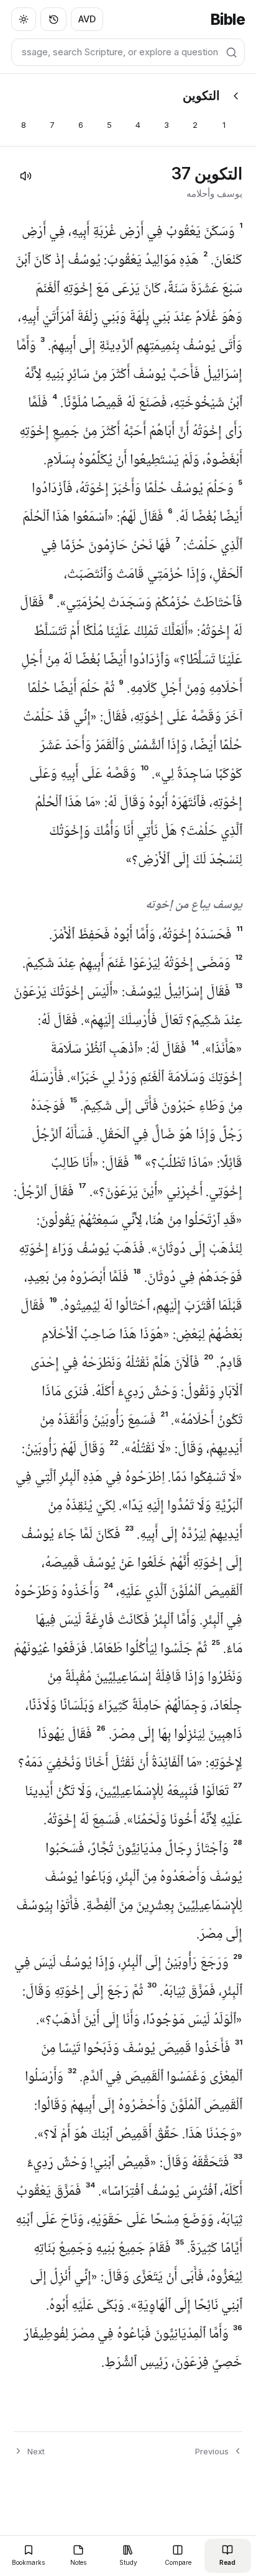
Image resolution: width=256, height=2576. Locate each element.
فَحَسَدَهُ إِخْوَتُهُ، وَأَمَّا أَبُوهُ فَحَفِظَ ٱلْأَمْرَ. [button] (146, 935)
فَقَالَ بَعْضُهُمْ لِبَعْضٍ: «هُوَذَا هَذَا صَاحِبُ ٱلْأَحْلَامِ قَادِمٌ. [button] (131, 1335)
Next (36, 2451)
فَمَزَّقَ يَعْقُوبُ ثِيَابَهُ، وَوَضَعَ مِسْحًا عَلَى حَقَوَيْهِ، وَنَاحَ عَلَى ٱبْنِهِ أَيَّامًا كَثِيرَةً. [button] (129, 2220)
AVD (87, 19)
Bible (227, 20)
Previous (212, 2451)
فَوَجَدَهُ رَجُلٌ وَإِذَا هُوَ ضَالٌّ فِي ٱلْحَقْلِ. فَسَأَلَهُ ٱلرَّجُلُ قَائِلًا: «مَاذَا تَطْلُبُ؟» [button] (136, 1135)
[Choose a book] (236, 96)
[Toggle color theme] (24, 19)
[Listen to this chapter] (25, 176)
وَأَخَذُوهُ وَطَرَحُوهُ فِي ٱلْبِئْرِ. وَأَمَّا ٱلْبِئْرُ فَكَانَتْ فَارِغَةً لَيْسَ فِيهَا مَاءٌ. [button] (128, 1621)
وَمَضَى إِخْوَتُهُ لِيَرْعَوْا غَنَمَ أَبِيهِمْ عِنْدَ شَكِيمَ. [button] (132, 964)
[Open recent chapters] (53, 19)
